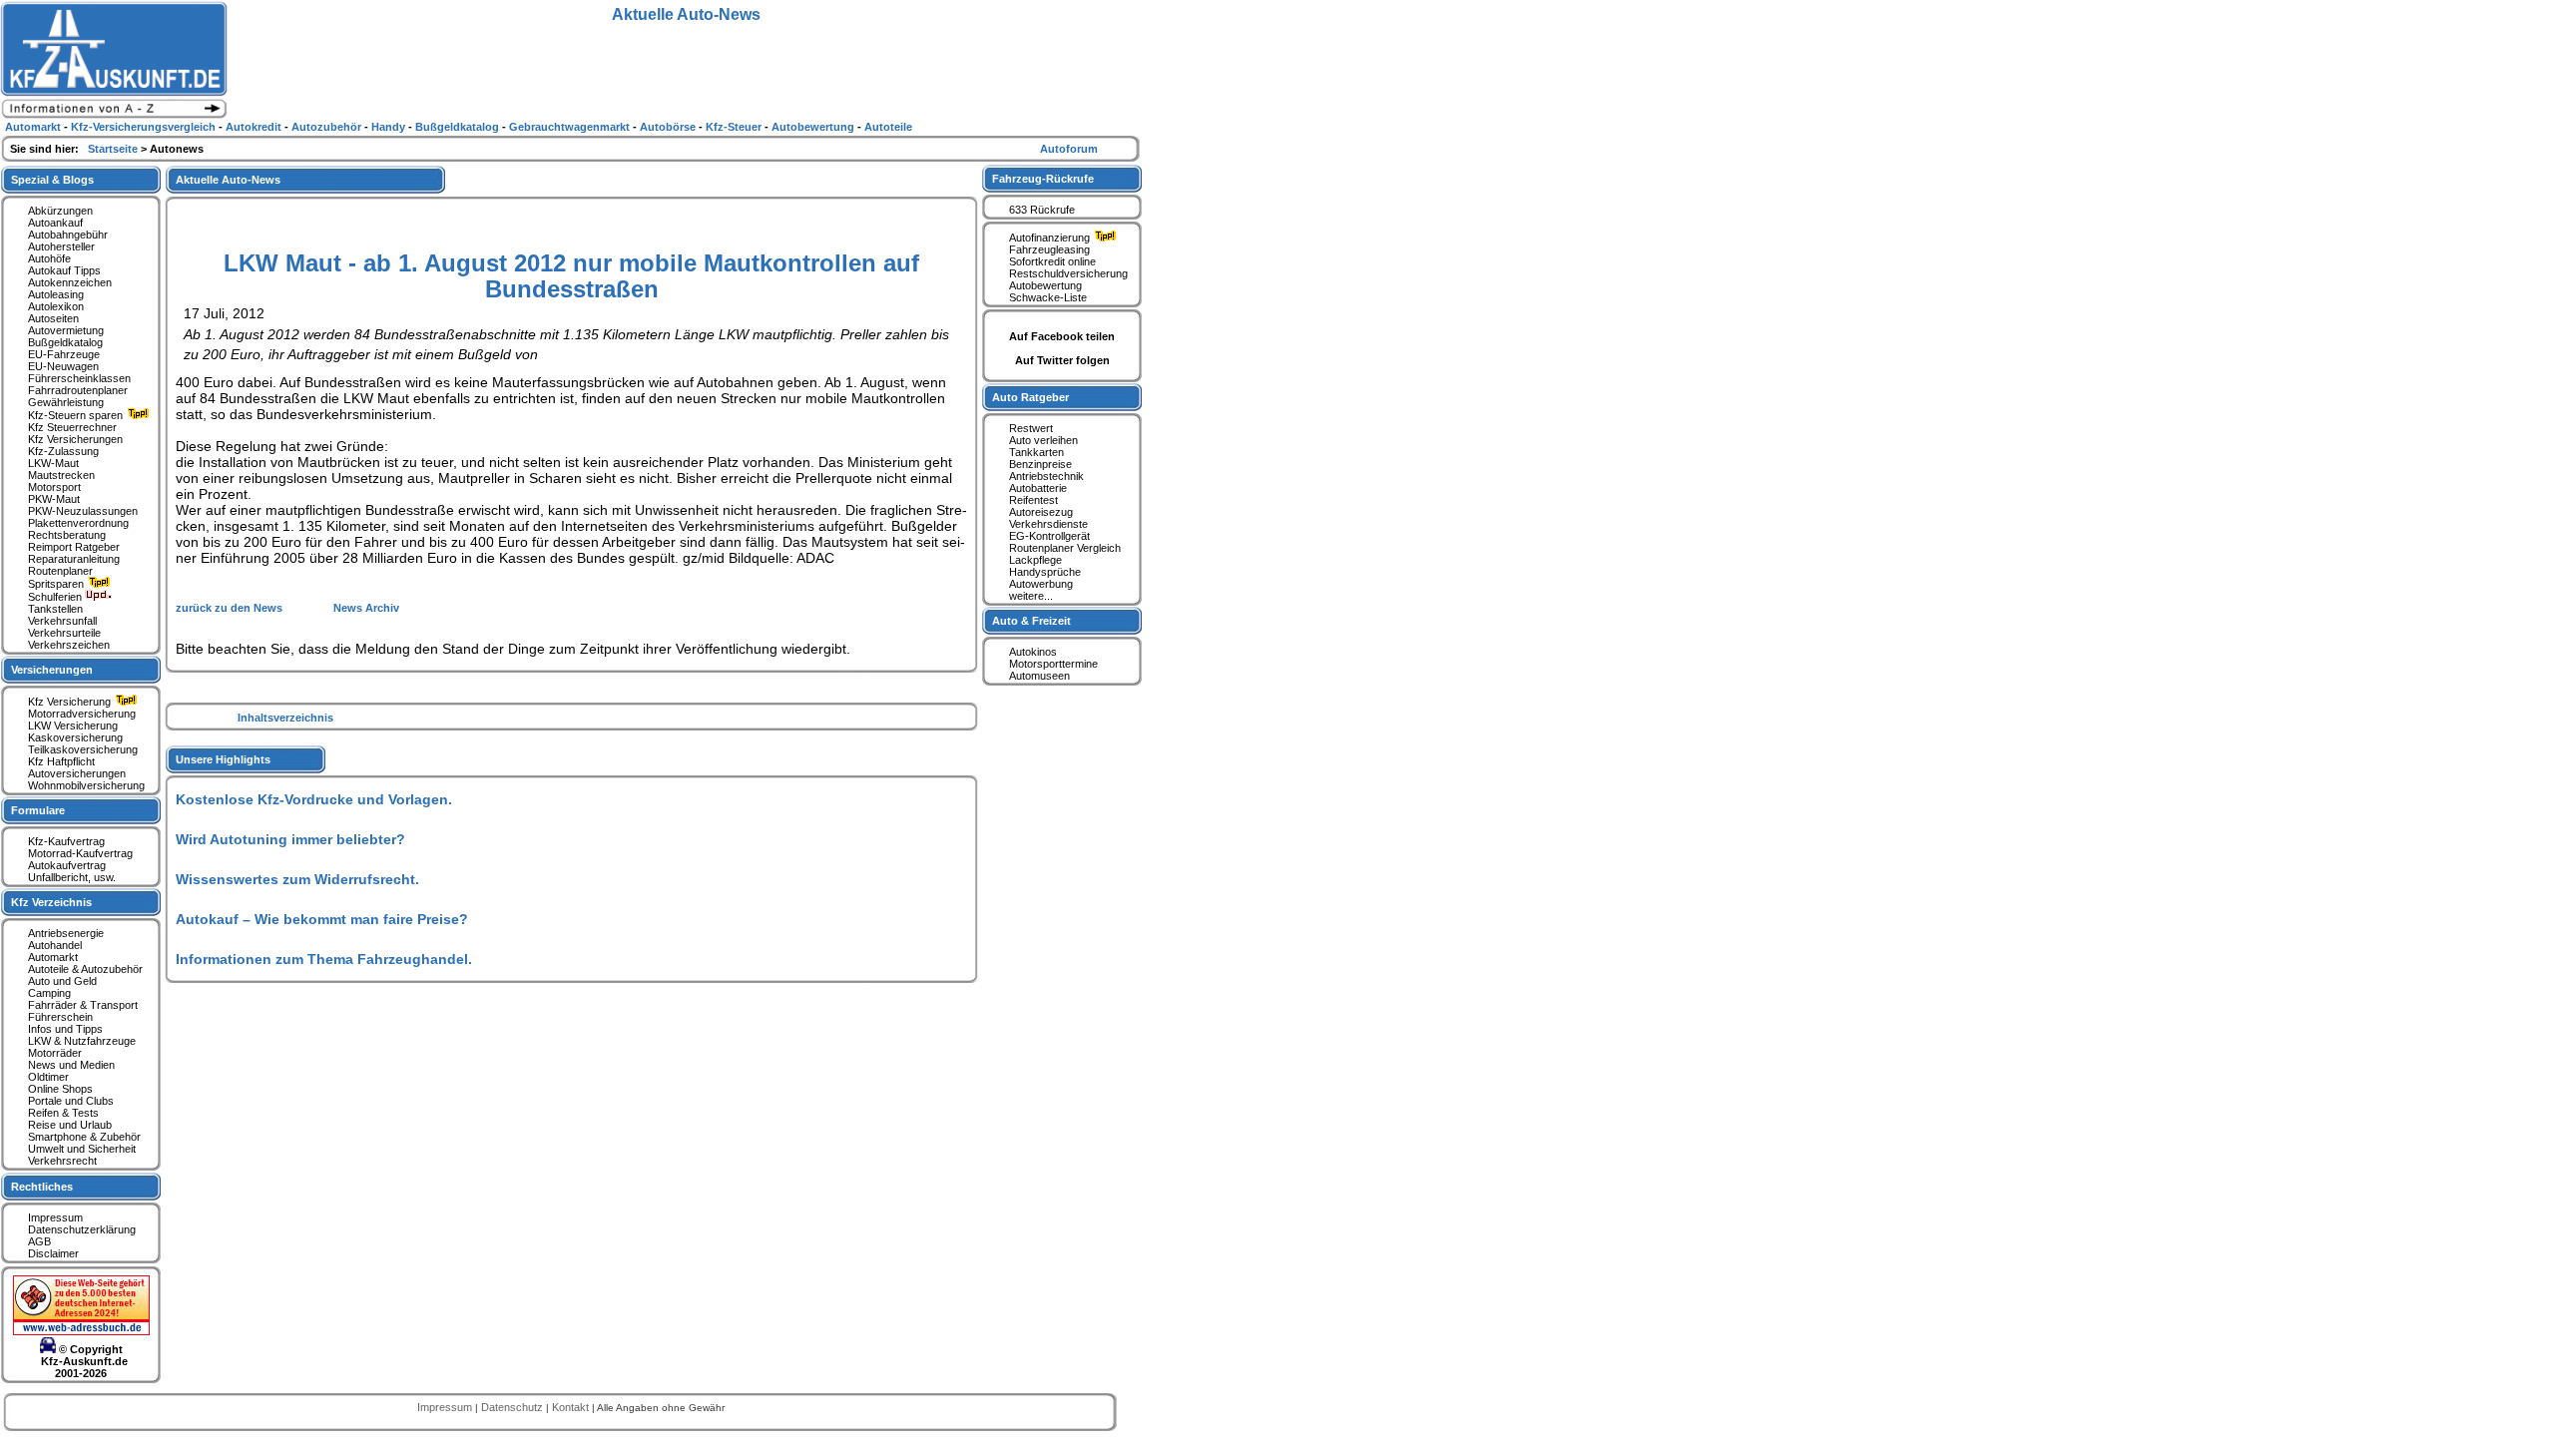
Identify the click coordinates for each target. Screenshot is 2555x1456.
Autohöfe (49, 258)
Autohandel (55, 945)
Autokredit (255, 127)
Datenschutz (513, 1407)
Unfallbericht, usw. (72, 877)
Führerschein (60, 1017)
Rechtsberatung (67, 535)
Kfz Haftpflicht (61, 761)
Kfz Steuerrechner (72, 427)
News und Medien (71, 1065)
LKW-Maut (53, 463)
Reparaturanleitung (74, 559)
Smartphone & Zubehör (84, 1137)
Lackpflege (1035, 560)
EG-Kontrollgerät (1049, 536)
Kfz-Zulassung (63, 451)
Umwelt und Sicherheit (82, 1149)
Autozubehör (328, 127)
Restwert (1031, 428)
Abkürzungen (60, 211)
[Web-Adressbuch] (81, 1331)
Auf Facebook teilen (1062, 336)
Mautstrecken (61, 475)
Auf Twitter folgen (1062, 360)
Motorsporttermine (1053, 664)
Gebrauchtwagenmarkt (571, 127)
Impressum (55, 1217)
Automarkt (53, 957)
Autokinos (1033, 652)
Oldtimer (48, 1077)
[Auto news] (114, 116)
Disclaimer (53, 1253)
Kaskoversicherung (75, 737)
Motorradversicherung (82, 714)
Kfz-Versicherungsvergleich (145, 127)
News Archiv (366, 608)
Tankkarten (1036, 452)
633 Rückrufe (1042, 210)
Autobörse (669, 127)
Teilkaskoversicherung (83, 749)
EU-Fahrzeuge (64, 354)
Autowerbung (1041, 584)
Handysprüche (1045, 572)
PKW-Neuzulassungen (83, 511)
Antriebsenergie (66, 933)
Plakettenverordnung (78, 523)
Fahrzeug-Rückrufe (1043, 179)
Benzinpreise (1040, 464)
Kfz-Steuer (735, 127)
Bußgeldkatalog (65, 342)
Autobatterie (1038, 488)
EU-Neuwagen (63, 366)
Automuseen (1039, 676)
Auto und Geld (62, 981)
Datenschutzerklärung (82, 1229)
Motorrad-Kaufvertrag (80, 853)
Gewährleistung (66, 402)
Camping (49, 993)
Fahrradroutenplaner (78, 390)
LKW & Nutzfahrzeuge (82, 1041)
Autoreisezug (1041, 512)
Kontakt (572, 1407)
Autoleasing (56, 294)
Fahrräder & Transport (83, 1005)
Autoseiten (53, 318)
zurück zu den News (231, 608)
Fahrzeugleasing (1049, 249)
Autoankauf (55, 223)
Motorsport (54, 487)
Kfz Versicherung (71, 702)
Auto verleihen (1043, 440)
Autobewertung (1045, 285)
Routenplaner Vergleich (1065, 548)
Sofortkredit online (1052, 261)
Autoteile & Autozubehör (85, 969)
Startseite (114, 149)
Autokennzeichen (70, 282)
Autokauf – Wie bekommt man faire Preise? (322, 919)
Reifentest (1033, 500)
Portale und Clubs (71, 1101)
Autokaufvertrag (67, 865)
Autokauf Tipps (64, 270)
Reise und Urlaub (70, 1125)
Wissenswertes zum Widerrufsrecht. (297, 879)
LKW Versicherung (73, 726)
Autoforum (1069, 149)
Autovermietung (66, 330)
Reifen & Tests (63, 1113)
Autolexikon (56, 306)
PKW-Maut (54, 499)
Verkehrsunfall (62, 621)
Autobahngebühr (68, 235)
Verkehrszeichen (69, 645)
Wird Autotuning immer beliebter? (290, 839)
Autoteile (888, 127)
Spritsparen (57, 584)
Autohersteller (61, 246)
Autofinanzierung (1051, 238)
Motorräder (55, 1053)
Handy (390, 127)
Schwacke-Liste (1048, 297)
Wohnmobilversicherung (86, 785)
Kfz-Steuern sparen (77, 415)
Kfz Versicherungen (75, 439)
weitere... (1031, 596)
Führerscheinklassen (79, 378)
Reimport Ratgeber (74, 547)
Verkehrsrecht (62, 1161)
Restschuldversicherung (1068, 273)
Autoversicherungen (77, 773)
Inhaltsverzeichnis (285, 718)
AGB (39, 1241)
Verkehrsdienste (1048, 524)
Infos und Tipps (65, 1029)
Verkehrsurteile (64, 633)
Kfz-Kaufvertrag (66, 841)
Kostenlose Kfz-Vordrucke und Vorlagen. (314, 799)
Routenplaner (60, 571)
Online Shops (60, 1089)
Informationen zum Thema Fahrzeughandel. (324, 959)
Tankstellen (55, 609)
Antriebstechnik (1046, 476)
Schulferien (56, 597)
